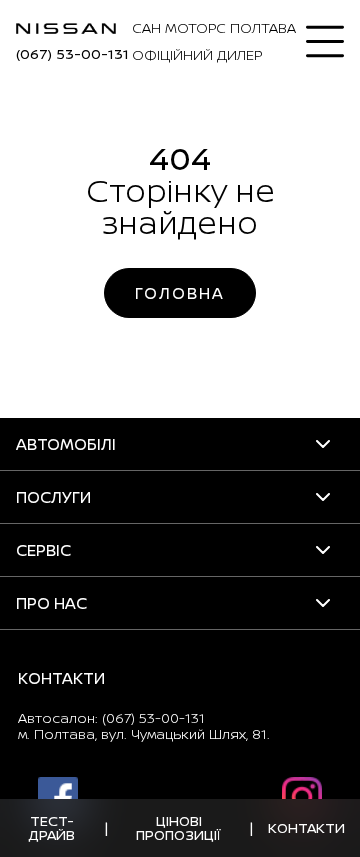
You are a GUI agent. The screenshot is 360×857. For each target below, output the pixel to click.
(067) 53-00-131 (72, 54)
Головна (180, 293)
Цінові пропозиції (178, 827)
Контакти (306, 827)
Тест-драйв (52, 827)
